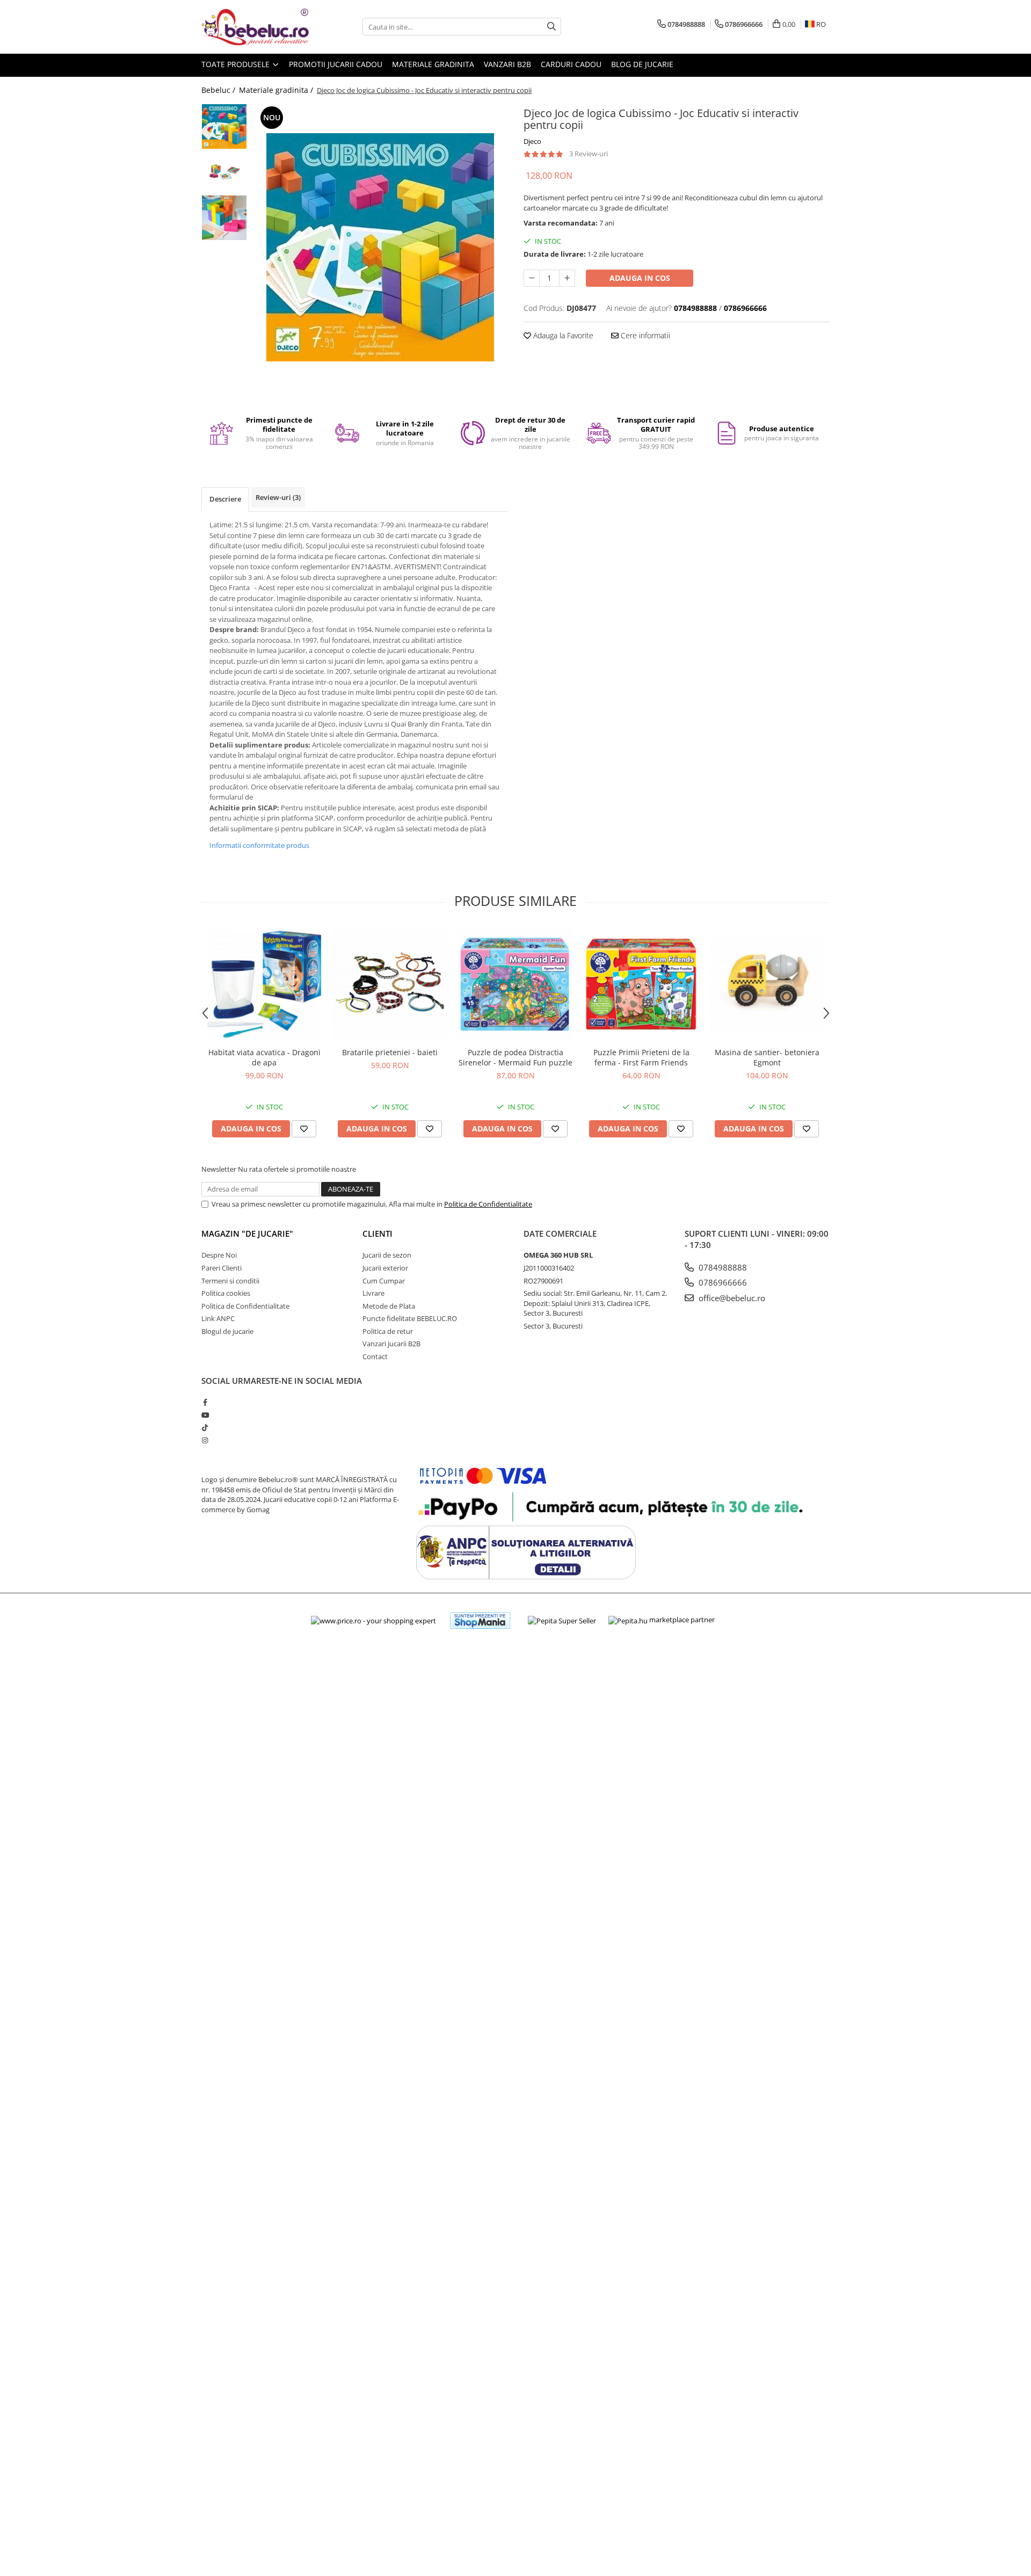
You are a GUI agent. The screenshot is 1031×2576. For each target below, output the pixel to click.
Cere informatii (644, 335)
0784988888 (722, 1267)
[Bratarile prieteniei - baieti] (390, 984)
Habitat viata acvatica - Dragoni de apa (264, 1057)
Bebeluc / (219, 90)
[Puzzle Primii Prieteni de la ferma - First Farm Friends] (641, 984)
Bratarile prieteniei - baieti (390, 1052)
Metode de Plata (389, 1306)
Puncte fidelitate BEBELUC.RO (410, 1318)
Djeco (532, 141)
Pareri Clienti (222, 1268)
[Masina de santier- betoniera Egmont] (767, 984)
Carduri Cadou (571, 64)
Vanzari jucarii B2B (391, 1344)
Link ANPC (218, 1318)
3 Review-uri (589, 154)
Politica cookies (226, 1293)
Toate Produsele (237, 64)
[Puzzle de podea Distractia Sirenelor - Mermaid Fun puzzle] (515, 984)
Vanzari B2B (507, 64)
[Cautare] (551, 27)
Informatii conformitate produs (259, 845)
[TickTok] (205, 1427)
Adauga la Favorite (562, 335)
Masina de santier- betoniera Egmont (767, 1057)
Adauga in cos (640, 278)
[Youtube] (205, 1415)
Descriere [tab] (225, 499)
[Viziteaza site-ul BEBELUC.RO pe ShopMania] (480, 1620)
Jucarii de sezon (387, 1255)
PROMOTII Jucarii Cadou (336, 64)
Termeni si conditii (230, 1281)
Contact (375, 1356)
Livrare (373, 1293)
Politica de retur (388, 1331)
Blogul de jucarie (227, 1331)
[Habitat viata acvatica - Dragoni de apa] (264, 984)
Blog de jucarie (642, 64)
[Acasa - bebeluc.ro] (255, 27)
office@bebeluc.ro (731, 1298)
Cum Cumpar (384, 1281)
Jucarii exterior (385, 1268)
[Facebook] (205, 1402)
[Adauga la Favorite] (304, 1129)
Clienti (377, 1233)
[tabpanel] (380, 247)
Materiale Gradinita (433, 64)
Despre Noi (219, 1255)
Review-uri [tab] (278, 497)
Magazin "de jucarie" (247, 1233)
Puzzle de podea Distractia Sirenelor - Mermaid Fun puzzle (515, 1057)
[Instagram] (205, 1440)
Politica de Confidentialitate (488, 1204)
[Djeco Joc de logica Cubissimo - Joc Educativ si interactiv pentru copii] (380, 247)
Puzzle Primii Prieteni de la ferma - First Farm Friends (641, 1057)
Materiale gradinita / (277, 90)
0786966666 (722, 1282)
